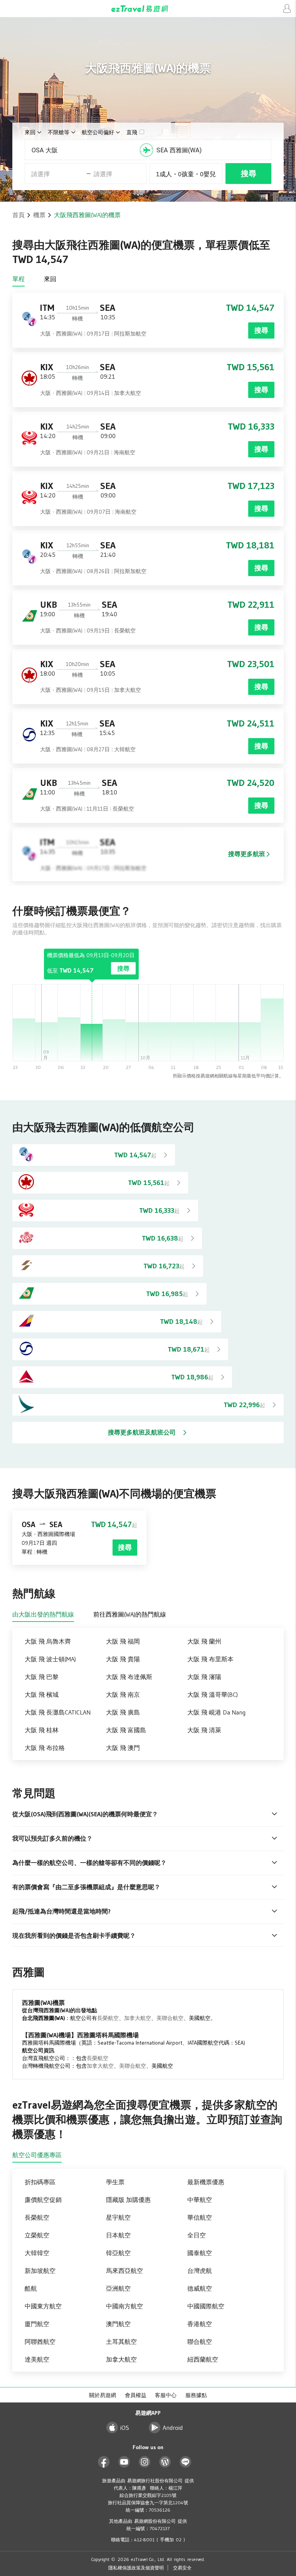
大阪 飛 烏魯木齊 (48, 1641)
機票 (39, 215)
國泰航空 (200, 2253)
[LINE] (186, 2462)
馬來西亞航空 (124, 2271)
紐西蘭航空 (203, 2359)
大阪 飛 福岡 (123, 1641)
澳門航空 (118, 2324)
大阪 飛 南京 (123, 1694)
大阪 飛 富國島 (126, 1730)
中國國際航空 (206, 2306)
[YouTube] (124, 2462)
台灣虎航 (200, 2271)
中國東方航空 (43, 2306)
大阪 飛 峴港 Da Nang (216, 1712)
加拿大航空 (138, 2018)
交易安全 (182, 2568)
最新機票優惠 (206, 2182)
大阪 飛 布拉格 (45, 1748)
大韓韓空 (37, 2253)
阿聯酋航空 (40, 2342)
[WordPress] (165, 2462)
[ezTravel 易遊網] (148, 9)
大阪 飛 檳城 (42, 1694)
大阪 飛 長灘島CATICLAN (58, 1712)
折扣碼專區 (40, 2182)
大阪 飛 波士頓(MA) (50, 1659)
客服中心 (166, 2395)
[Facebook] (104, 2462)
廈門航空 (37, 2324)
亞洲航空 (118, 2288)
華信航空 (200, 2217)
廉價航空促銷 (43, 2200)
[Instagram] (145, 2462)
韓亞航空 (118, 2253)
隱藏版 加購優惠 (128, 2200)
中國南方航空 (124, 2306)
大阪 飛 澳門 (123, 1748)
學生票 (115, 2182)
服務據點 (196, 2395)
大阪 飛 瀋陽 (204, 1677)
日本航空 (118, 2235)
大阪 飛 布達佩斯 (129, 1677)
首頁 (18, 215)
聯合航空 (200, 2342)
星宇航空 (118, 2217)
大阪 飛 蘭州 (204, 1641)
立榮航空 (37, 2235)
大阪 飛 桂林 (42, 1730)
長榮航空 (108, 2018)
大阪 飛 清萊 (204, 1730)
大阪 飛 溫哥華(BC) (213, 1694)
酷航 (31, 2288)
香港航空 (200, 2324)
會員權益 (136, 2395)
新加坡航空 (40, 2271)
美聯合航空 (170, 2018)
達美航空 (37, 2359)
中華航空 (200, 2200)
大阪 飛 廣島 (123, 1712)
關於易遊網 (103, 2395)
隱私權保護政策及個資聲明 (136, 2568)
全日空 (197, 2235)
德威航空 (200, 2288)
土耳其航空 (121, 2342)
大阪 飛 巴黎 (42, 1677)
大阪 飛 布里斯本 (210, 1659)
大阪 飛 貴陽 (123, 1659)
